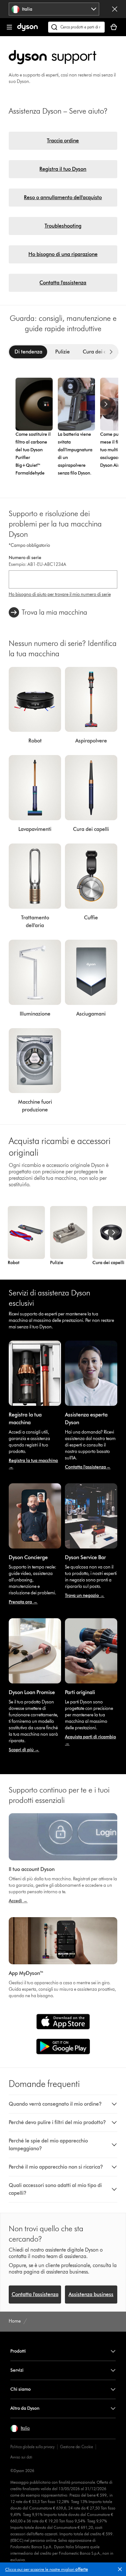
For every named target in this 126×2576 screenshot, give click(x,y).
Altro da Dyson (25, 2408)
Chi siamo (21, 2389)
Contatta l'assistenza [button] (35, 2294)
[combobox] (54, 9)
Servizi (17, 2370)
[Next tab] (111, 352)
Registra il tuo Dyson (63, 169)
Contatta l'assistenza (63, 283)
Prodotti (18, 2351)
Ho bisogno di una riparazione (63, 254)
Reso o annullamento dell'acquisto (63, 197)
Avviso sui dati (21, 2457)
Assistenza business (91, 2294)
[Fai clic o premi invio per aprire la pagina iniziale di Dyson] (27, 30)
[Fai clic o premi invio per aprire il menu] (9, 27)
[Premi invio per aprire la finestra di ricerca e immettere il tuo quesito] (76, 27)
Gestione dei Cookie (77, 2447)
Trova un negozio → (85, 1595)
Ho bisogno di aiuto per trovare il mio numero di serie (60, 594)
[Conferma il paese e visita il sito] (115, 9)
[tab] (28, 352)
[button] (121, 2571)
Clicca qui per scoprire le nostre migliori (47, 2569)
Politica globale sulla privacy (32, 2447)
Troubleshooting (63, 226)
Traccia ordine (63, 141)
